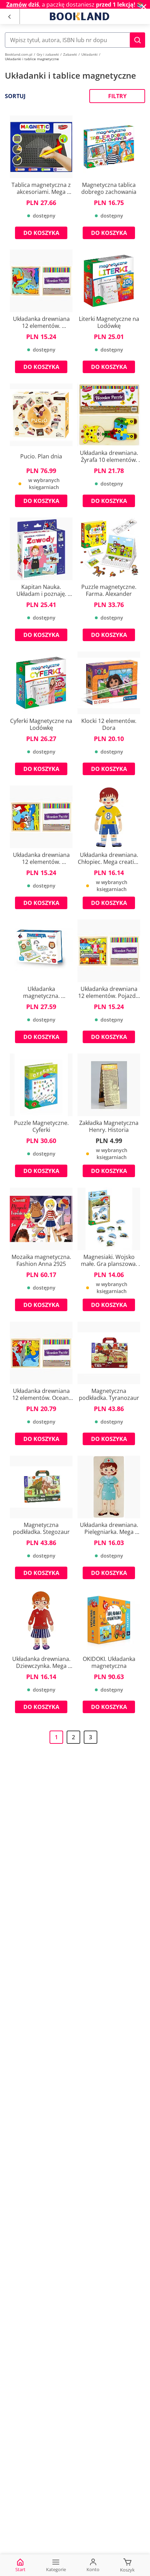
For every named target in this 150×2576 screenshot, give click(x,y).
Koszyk (127, 2570)
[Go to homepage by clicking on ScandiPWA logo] (80, 16)
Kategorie (56, 2569)
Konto (93, 2569)
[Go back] (9, 17)
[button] (137, 40)
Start (20, 2569)
